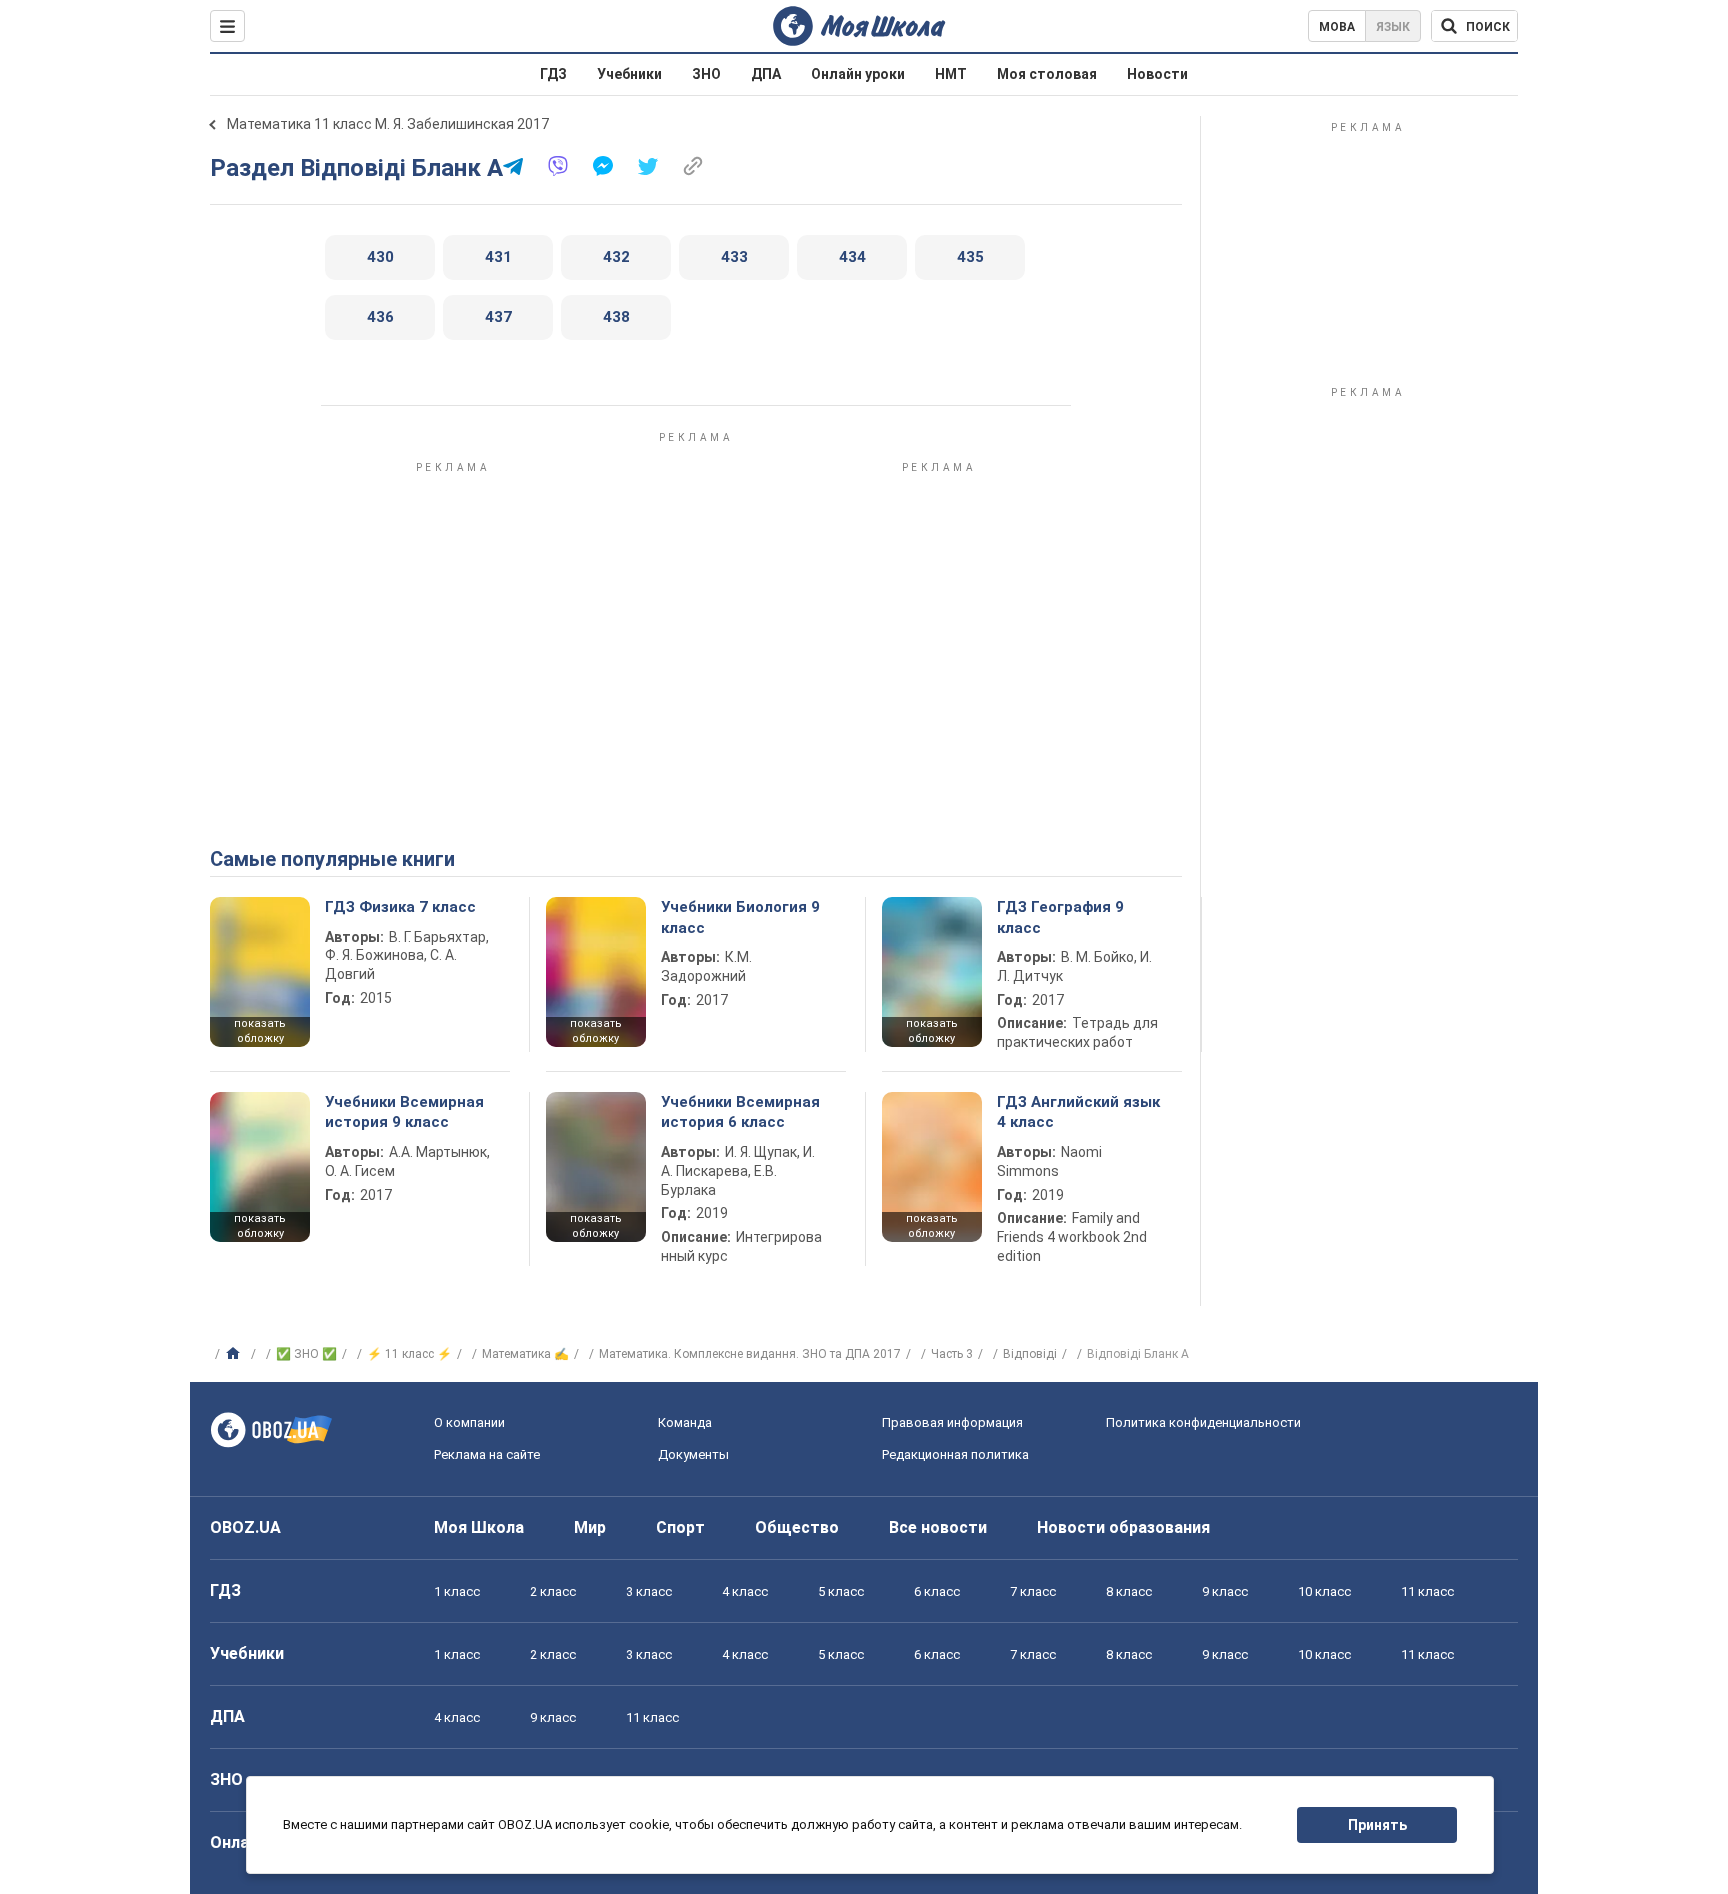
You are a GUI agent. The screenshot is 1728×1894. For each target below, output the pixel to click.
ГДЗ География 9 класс (1060, 917)
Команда (685, 1422)
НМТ (951, 74)
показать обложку (260, 1031)
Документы (693, 1454)
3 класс (649, 1591)
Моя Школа (479, 1527)
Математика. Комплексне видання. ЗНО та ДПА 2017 (750, 1354)
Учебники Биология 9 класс (740, 917)
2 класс (553, 1591)
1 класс (457, 1591)
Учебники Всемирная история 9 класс (404, 1112)
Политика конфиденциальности (1203, 1422)
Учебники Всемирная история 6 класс (740, 1112)
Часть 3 (952, 1354)
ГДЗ (553, 74)
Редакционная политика (955, 1454)
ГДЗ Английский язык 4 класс (1078, 1112)
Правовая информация (952, 1422)
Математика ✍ (525, 1354)
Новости (1157, 74)
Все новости (938, 1527)
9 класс (1225, 1591)
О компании (469, 1422)
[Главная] (235, 1354)
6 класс (937, 1591)
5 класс (841, 1591)
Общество (797, 1527)
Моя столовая (1047, 74)
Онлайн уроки (858, 74)
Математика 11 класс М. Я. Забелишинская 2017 (388, 124)
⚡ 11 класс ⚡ (409, 1354)
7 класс (1033, 1591)
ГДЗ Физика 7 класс (400, 907)
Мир (590, 1527)
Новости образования (1123, 1527)
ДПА (766, 74)
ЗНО (706, 74)
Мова (1337, 27)
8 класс (1129, 1591)
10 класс (1324, 1591)
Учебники (629, 74)
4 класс (745, 1591)
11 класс (1427, 1591)
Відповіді (1030, 1354)
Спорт (680, 1527)
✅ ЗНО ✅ (306, 1354)
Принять (1377, 1825)
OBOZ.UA (245, 1527)
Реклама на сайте (487, 1454)
